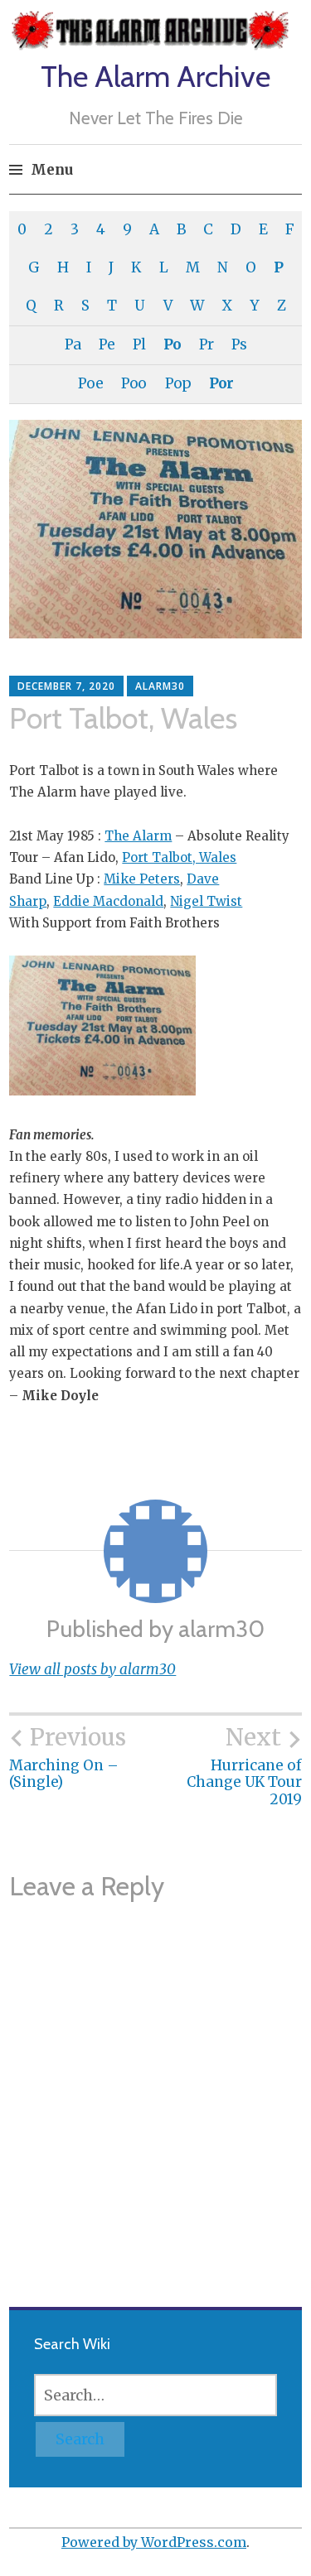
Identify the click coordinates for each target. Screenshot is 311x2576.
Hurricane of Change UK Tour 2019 (244, 1766)
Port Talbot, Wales (179, 857)
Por (221, 383)
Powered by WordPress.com (154, 2542)
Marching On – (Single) (68, 1757)
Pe (107, 344)
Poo (134, 383)
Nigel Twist (206, 901)
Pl (139, 344)
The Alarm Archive (155, 76)
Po (172, 344)
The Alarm (138, 836)
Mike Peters (142, 879)
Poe (90, 383)
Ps (239, 344)
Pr (206, 344)
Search (80, 2439)
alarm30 (160, 686)
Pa (73, 344)
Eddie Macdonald (108, 901)
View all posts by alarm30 (92, 1669)
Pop (178, 383)
